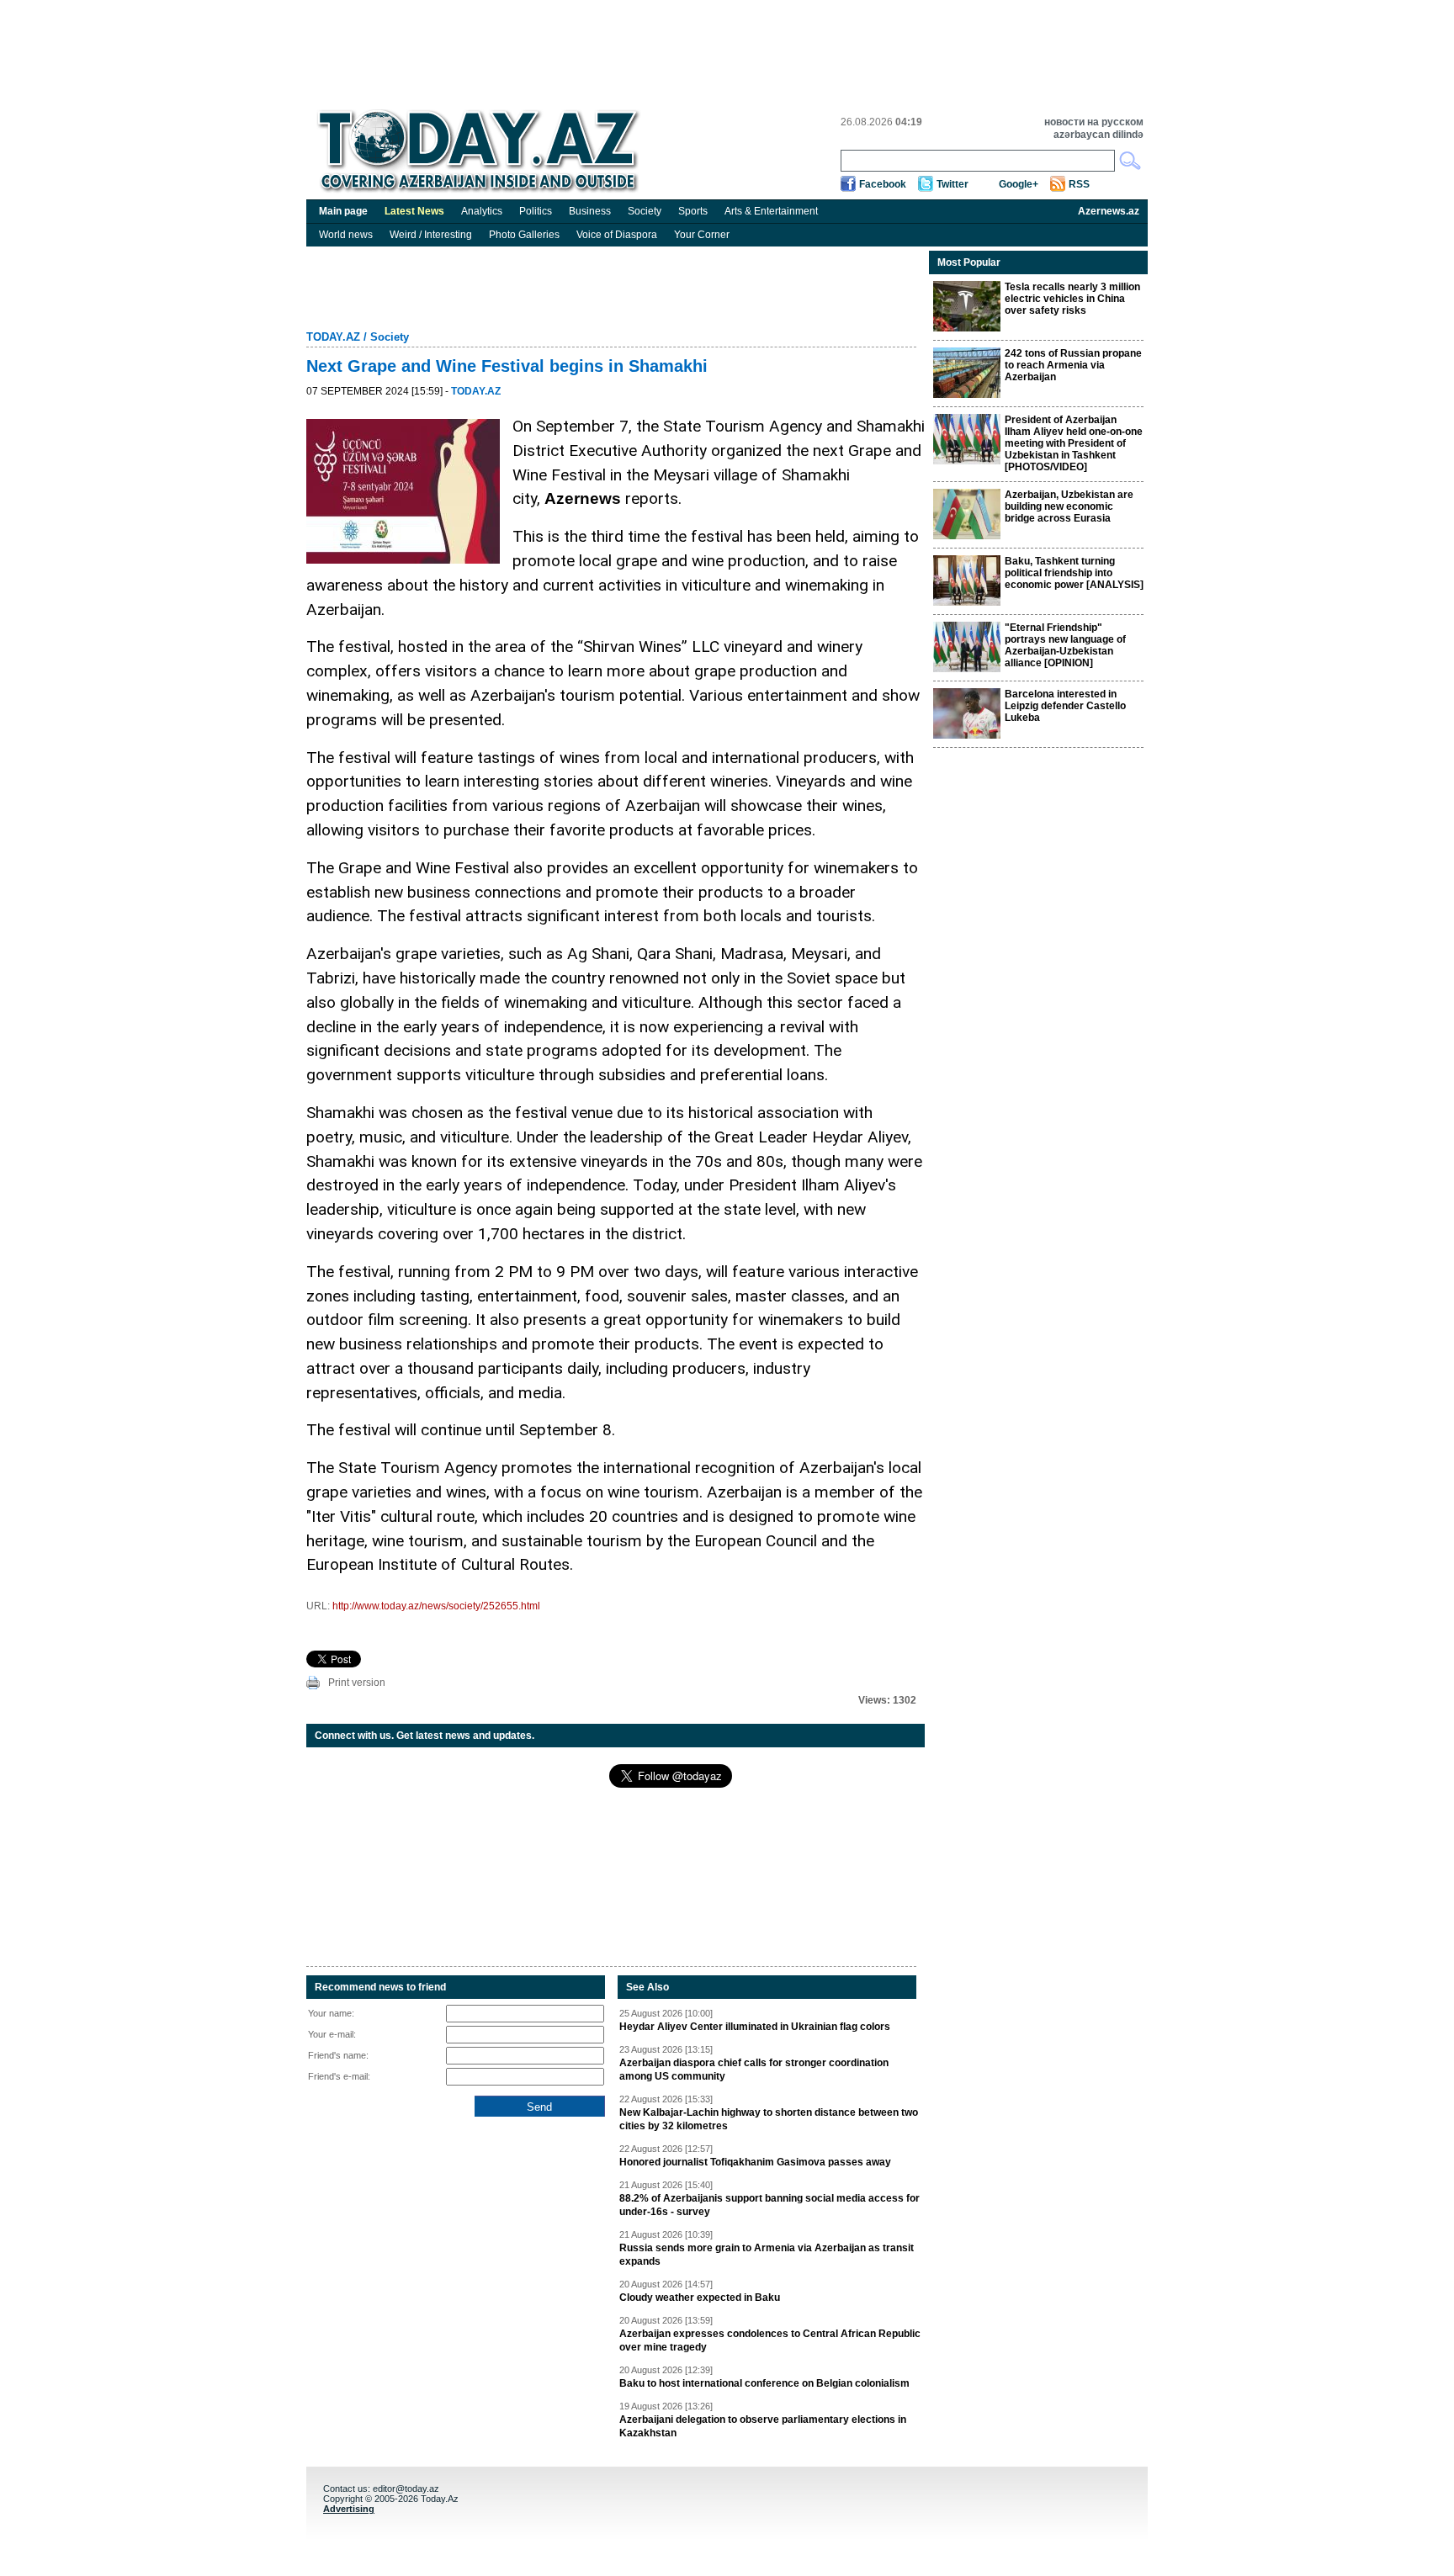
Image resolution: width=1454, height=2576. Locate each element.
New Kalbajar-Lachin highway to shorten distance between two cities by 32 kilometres (769, 2119)
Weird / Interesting (431, 235)
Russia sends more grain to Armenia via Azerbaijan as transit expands (767, 2255)
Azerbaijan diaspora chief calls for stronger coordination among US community (754, 2070)
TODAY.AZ (333, 337)
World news (346, 235)
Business (590, 211)
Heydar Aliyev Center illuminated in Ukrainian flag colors (755, 2027)
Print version (357, 1683)
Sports (693, 211)
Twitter (953, 184)
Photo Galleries (524, 235)
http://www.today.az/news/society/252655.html (436, 1606)
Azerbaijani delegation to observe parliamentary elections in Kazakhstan (763, 2426)
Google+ (1019, 184)
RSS (1079, 184)
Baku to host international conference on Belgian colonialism (764, 2383)
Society (645, 211)
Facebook (883, 184)
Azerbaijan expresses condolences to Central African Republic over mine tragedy (770, 2340)
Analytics (482, 211)
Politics (536, 211)
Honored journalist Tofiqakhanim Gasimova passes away (755, 2162)
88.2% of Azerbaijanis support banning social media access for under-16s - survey (769, 2205)
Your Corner (702, 235)
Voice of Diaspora (617, 235)
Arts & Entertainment (771, 211)
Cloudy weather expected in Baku (700, 2298)
